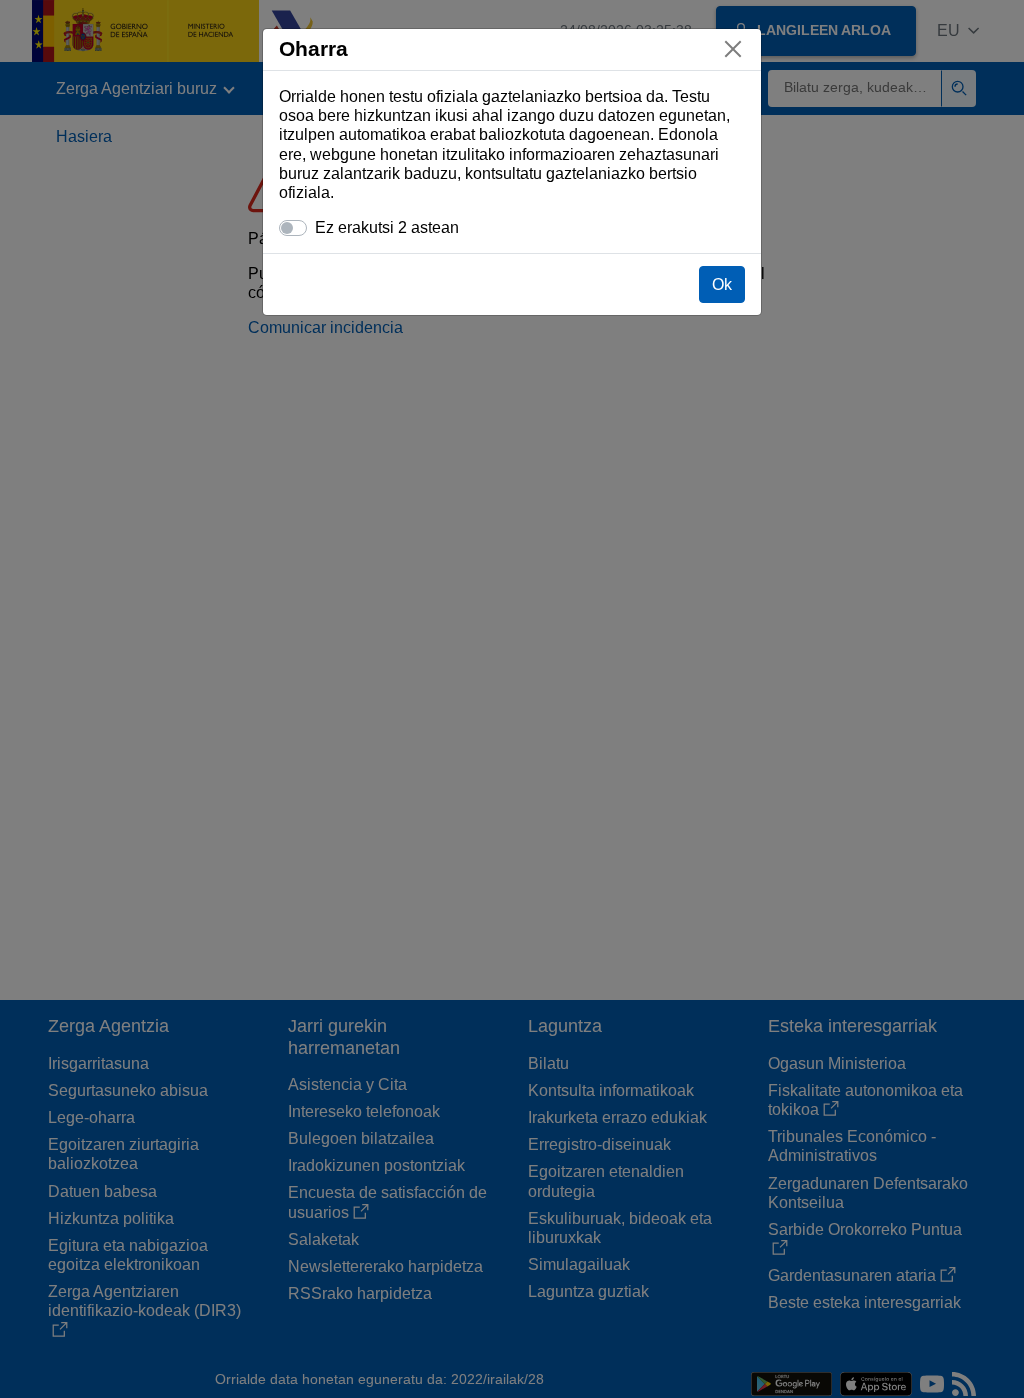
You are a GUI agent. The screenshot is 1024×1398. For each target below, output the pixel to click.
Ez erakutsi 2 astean (387, 227)
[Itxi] (733, 49)
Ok (722, 284)
